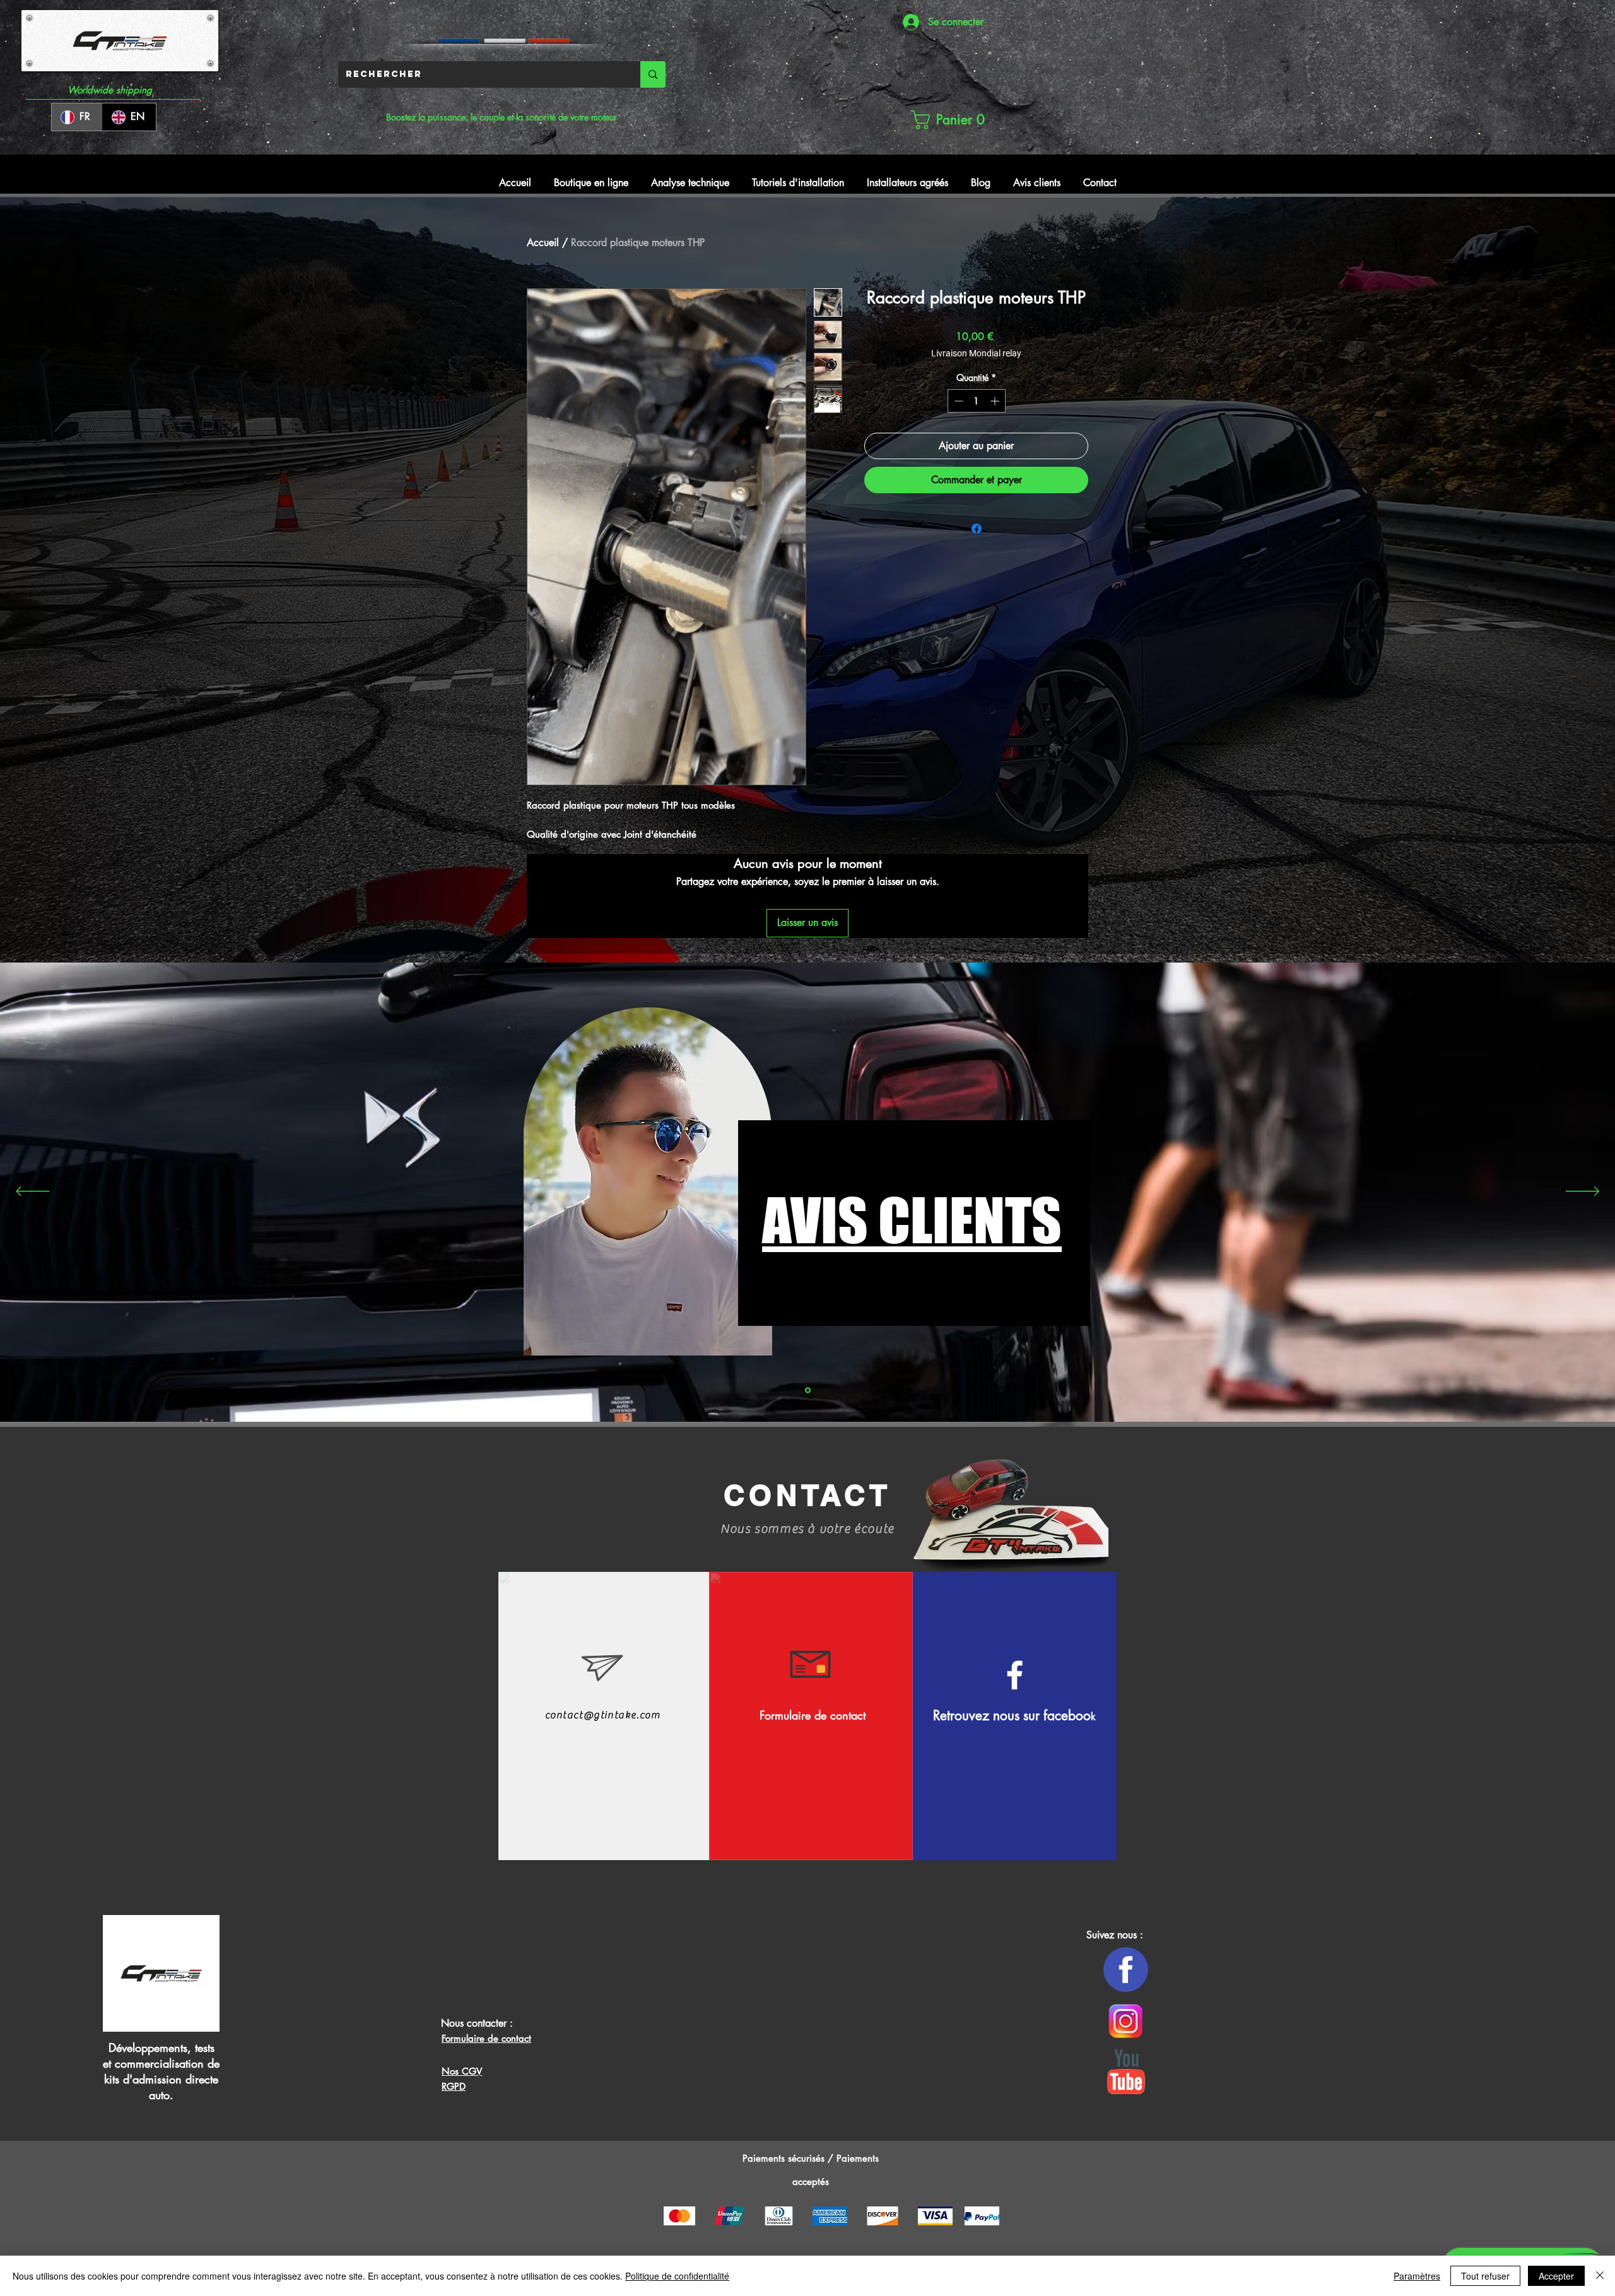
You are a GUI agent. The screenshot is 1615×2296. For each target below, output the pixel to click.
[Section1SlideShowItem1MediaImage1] (808, 1390)
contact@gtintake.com (603, 1715)
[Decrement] (957, 401)
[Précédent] (32, 1192)
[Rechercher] (653, 74)
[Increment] (996, 401)
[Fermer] (1600, 2276)
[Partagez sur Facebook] (977, 529)
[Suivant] (1583, 1192)
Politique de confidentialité (677, 2276)
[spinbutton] (977, 401)
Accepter (1556, 2276)
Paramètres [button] (1417, 2276)
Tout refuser (1485, 2276)
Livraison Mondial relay (976, 353)
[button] (947, 120)
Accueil (543, 243)
